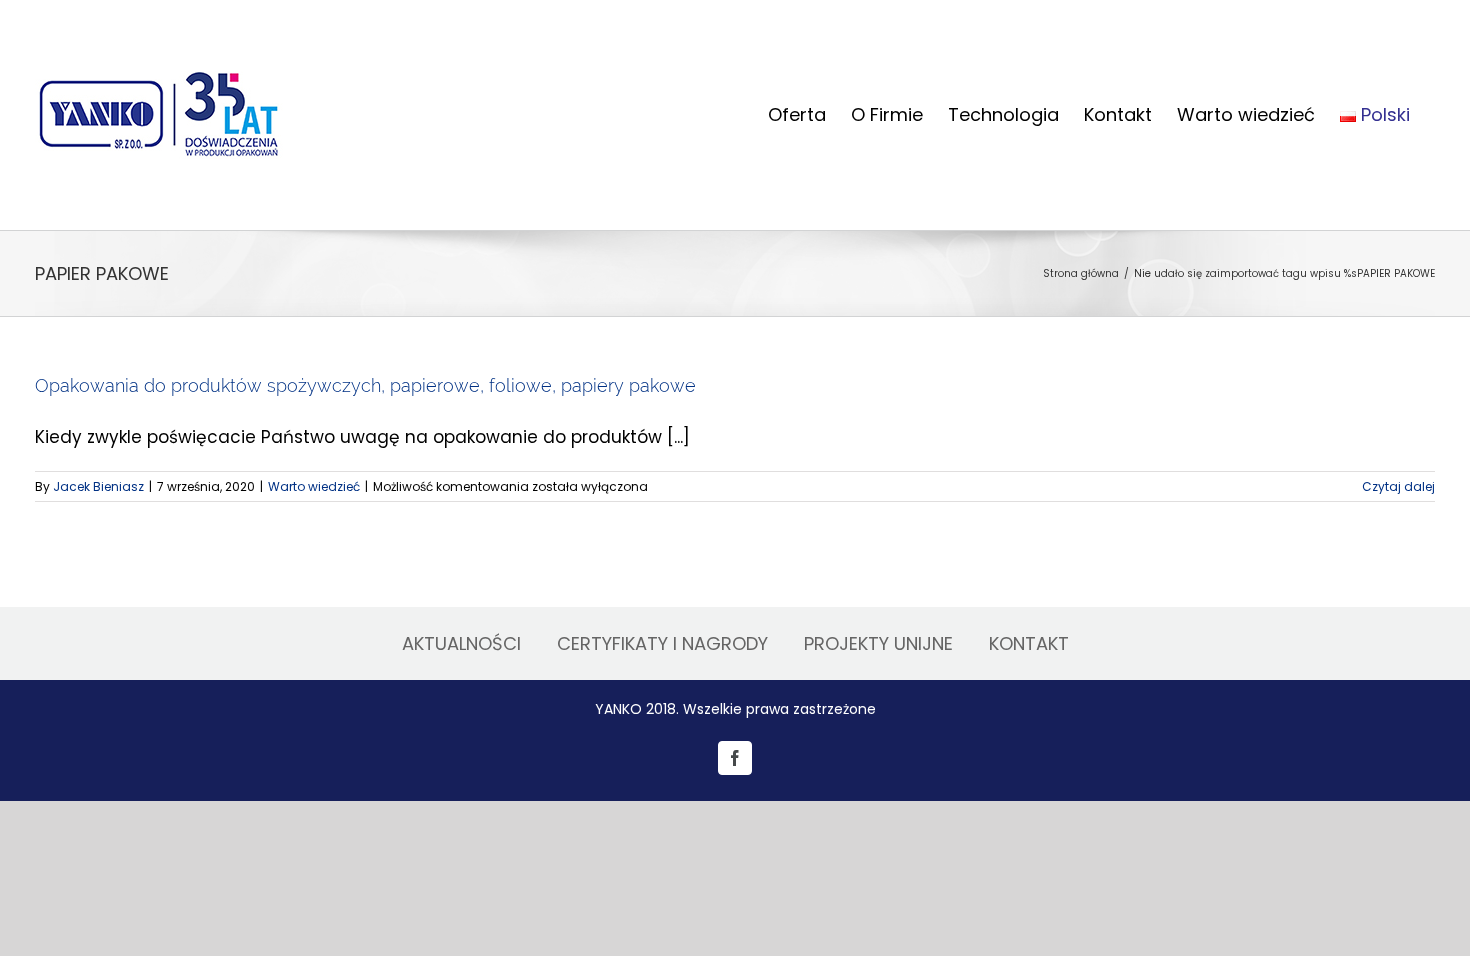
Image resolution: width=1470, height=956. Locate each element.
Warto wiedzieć (314, 486)
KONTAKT (1029, 643)
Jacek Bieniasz (98, 486)
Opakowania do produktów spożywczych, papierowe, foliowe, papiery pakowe (365, 385)
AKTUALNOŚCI (461, 643)
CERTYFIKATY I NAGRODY (662, 643)
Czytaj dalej (1398, 486)
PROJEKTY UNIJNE (878, 643)
